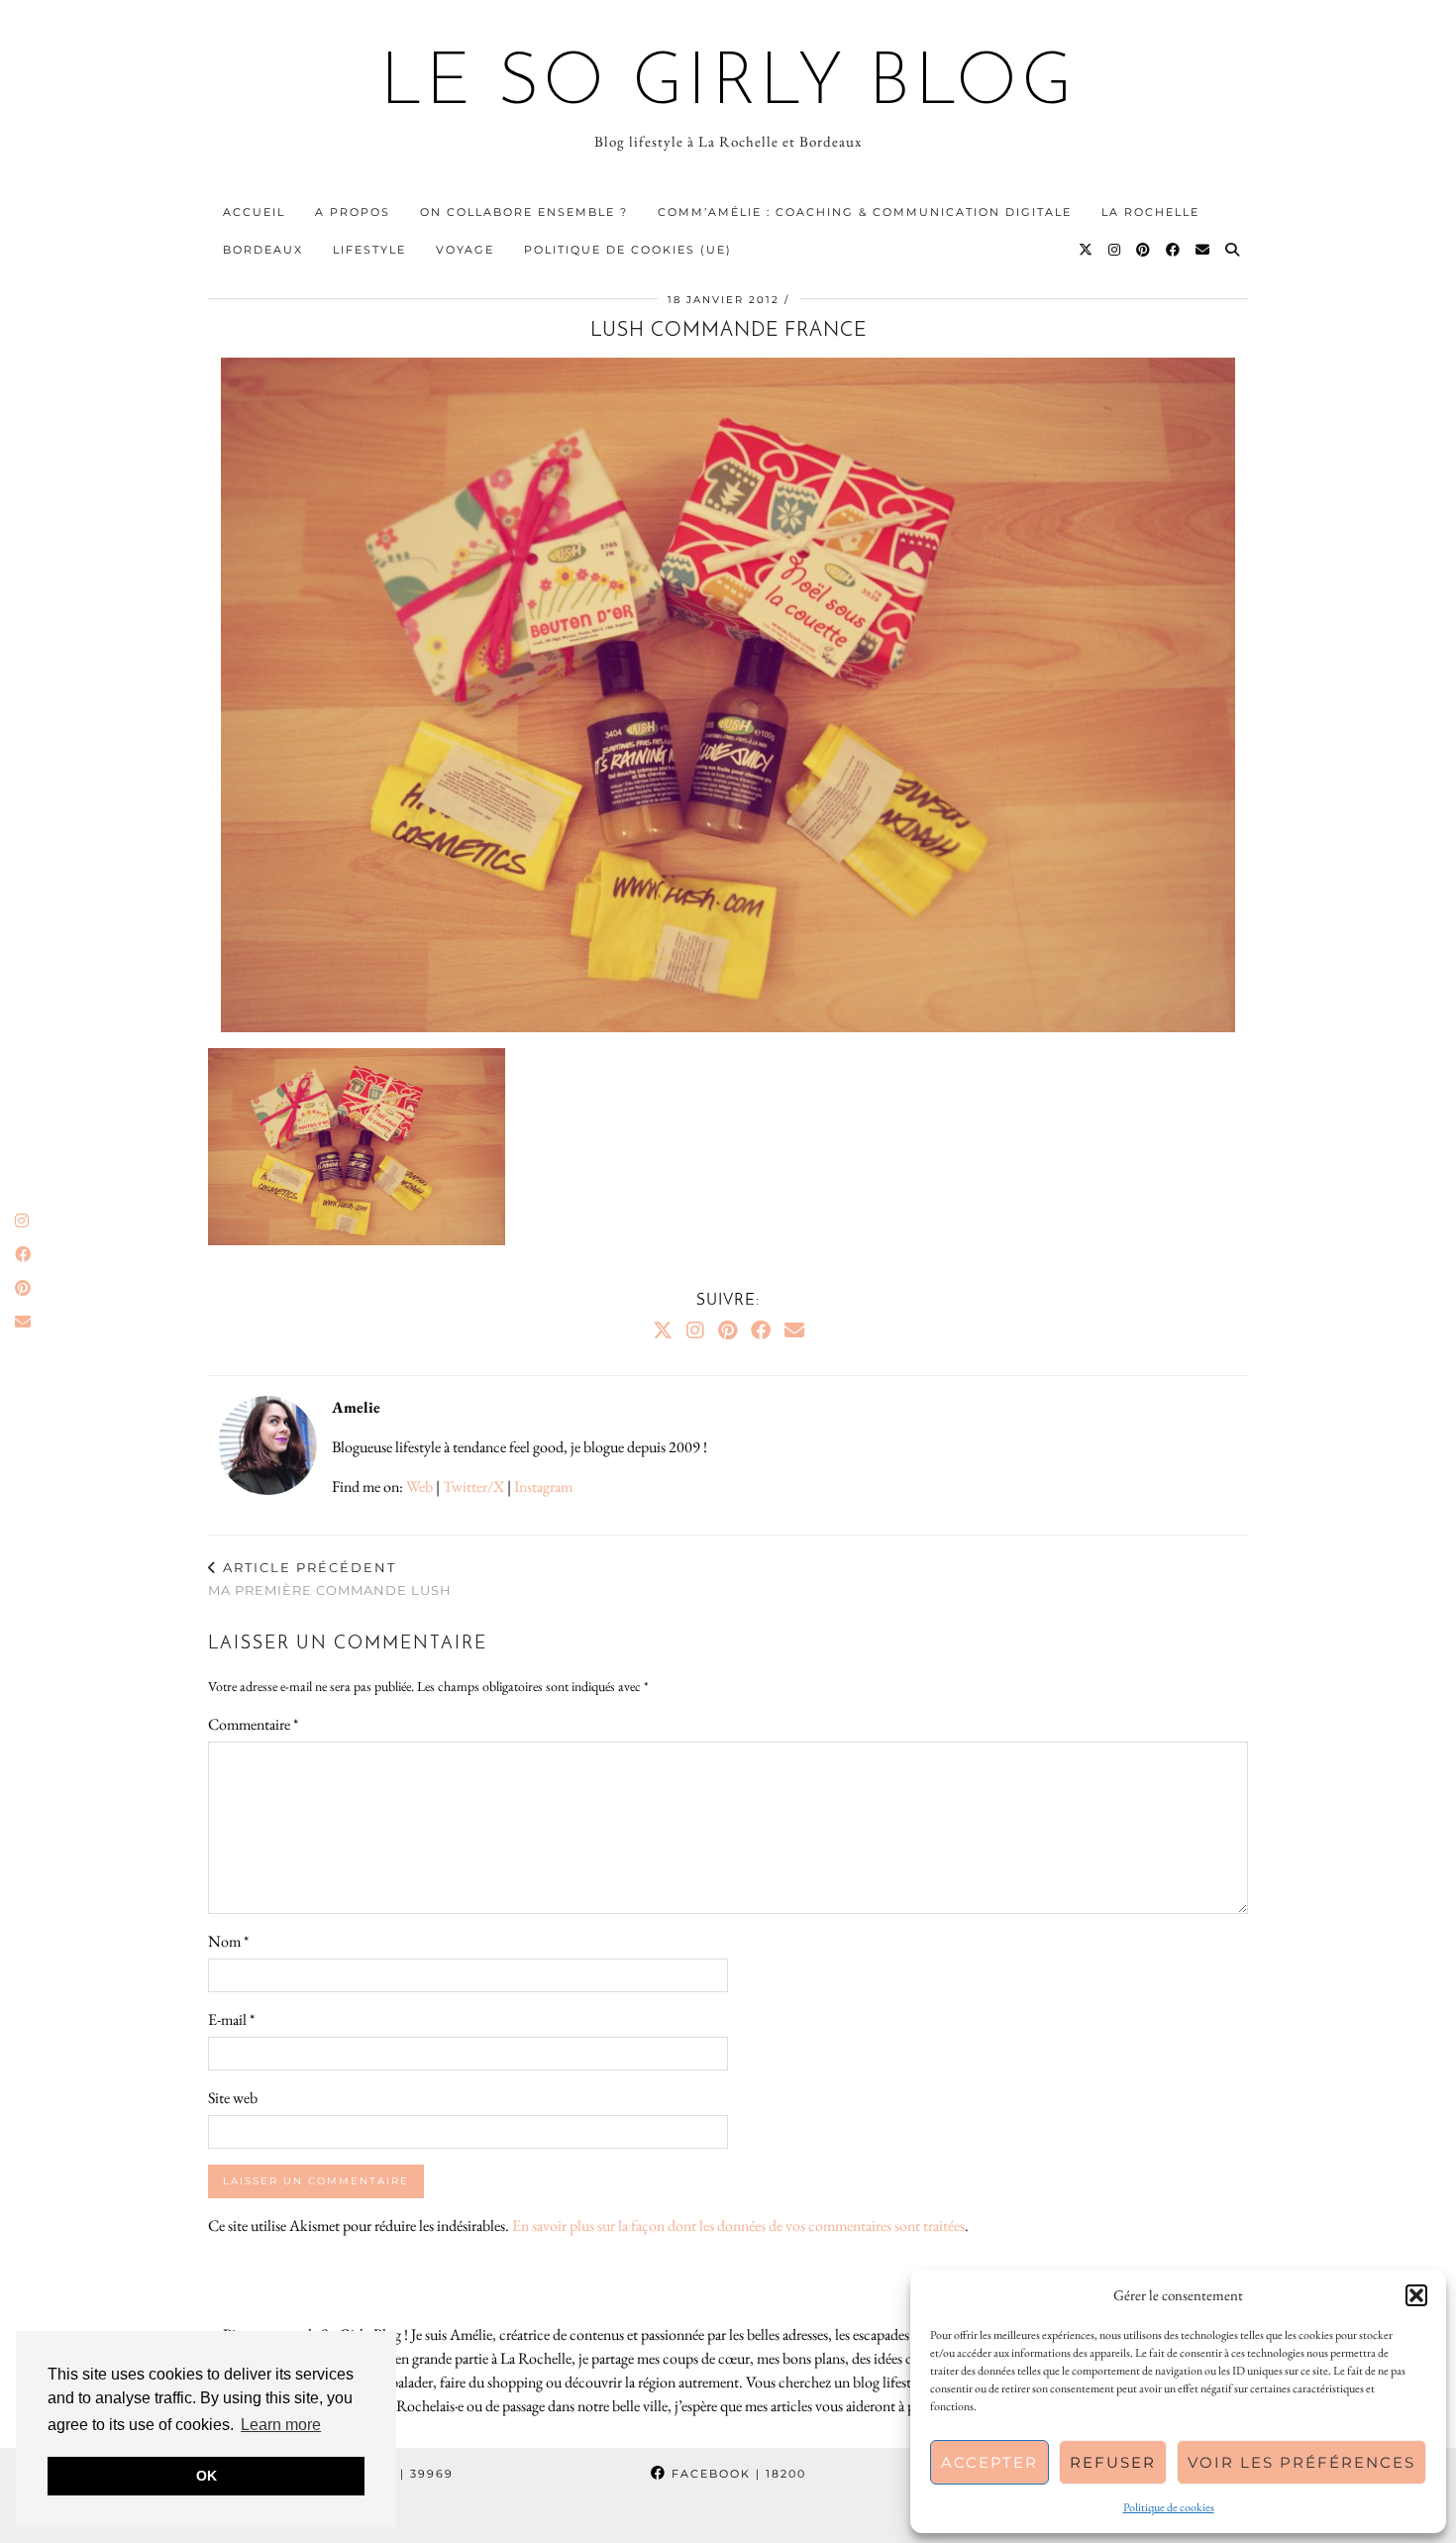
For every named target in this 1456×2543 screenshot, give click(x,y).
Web (419, 1486)
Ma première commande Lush (330, 1579)
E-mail (231, 2019)
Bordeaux (263, 250)
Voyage (465, 250)
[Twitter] (1087, 250)
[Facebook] (1174, 250)
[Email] (1203, 250)
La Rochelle (1150, 212)
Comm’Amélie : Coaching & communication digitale (865, 212)
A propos (353, 212)
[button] (1416, 2295)
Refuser (1113, 2462)
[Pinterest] (1144, 250)
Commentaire (253, 1724)
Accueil (254, 212)
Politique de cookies (1169, 2507)
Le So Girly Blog (728, 85)
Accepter (989, 2462)
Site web (233, 2098)
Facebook (736, 2474)
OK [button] (207, 2476)
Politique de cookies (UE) (628, 250)
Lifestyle (369, 250)
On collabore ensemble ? (524, 212)
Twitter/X (473, 1486)
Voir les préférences (1301, 2462)
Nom (228, 1941)
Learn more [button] (281, 2425)
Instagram (543, 1486)
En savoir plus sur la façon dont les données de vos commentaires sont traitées (738, 2225)
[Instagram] (1115, 250)
